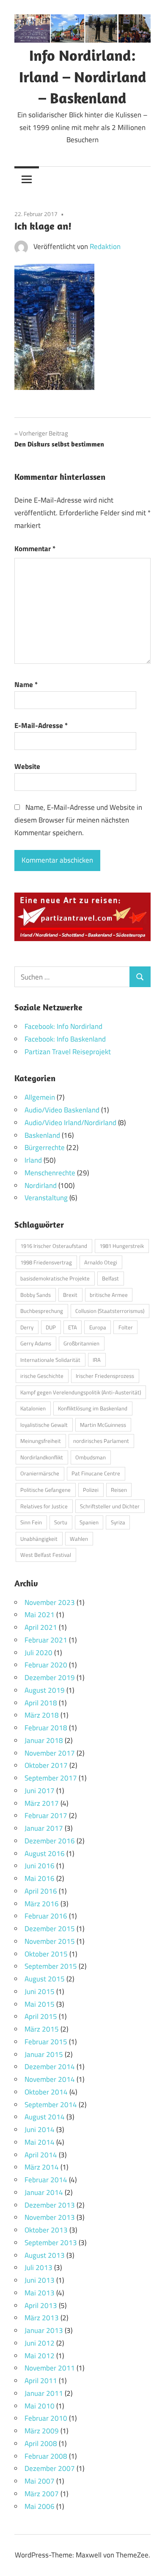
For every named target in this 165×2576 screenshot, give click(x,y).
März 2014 (42, 2167)
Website (27, 766)
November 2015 (50, 1941)
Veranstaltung (46, 1198)
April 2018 (41, 1703)
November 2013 (50, 2217)
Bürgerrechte (45, 1147)
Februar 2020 (46, 1665)
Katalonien (33, 1408)
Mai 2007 (40, 2481)
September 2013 (51, 2243)
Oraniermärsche (40, 1473)
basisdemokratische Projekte (55, 1278)
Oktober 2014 (46, 2092)
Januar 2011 (44, 2393)
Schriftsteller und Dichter (110, 1506)
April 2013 (41, 2305)
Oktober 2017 (46, 1765)
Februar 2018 (46, 1728)
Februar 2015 (46, 2042)
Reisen (119, 1490)
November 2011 (50, 2368)
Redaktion (105, 246)
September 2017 (51, 1778)
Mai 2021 (40, 1615)
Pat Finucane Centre (96, 1473)
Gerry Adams (36, 1343)
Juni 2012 (40, 2343)
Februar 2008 (46, 2456)
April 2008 (41, 2443)
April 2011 (41, 2381)
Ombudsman (91, 1457)
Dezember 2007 (50, 2468)
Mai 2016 (40, 1878)
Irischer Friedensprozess (105, 1376)
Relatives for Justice (44, 1506)
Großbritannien (81, 1343)
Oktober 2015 (46, 1954)
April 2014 (41, 2155)
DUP (51, 1327)
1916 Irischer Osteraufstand (54, 1246)
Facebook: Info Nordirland (63, 1026)
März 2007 (42, 2494)
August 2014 (45, 2117)
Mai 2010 (40, 2406)
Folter (126, 1327)
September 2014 (51, 2105)
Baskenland (42, 1135)
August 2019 (45, 1690)
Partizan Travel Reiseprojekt (68, 1052)
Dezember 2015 (50, 1929)
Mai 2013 (40, 2293)
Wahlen (79, 1539)
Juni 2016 (40, 1866)
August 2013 (45, 2255)
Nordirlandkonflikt (42, 1457)
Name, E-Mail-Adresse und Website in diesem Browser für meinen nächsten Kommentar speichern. (78, 820)
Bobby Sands (36, 1295)
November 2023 (50, 1602)
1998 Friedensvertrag (46, 1262)
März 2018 (42, 1715)
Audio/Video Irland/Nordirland (70, 1123)
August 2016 (45, 1854)
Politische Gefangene (45, 1490)
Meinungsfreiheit (41, 1441)
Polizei (91, 1490)
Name (26, 685)
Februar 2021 (46, 1640)
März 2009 (42, 2431)
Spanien (89, 1522)
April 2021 (41, 1627)
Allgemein (40, 1097)
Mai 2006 (40, 2506)
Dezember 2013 (50, 2205)
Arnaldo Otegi (101, 1262)
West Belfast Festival (46, 1555)
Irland (33, 1160)
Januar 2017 (44, 1828)
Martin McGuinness (103, 1425)
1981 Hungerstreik (122, 1246)
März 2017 (42, 1803)
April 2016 (41, 1891)
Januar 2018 (44, 1740)
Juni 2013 (40, 2280)
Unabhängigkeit (39, 1539)
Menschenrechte (50, 1173)
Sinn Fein (31, 1522)
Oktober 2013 (46, 2230)
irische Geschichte (42, 1376)
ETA (73, 1327)
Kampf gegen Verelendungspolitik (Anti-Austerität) (81, 1392)
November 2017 (50, 1753)
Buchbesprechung (42, 1311)
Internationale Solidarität (50, 1360)
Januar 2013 (44, 2330)
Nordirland (41, 1185)
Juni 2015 (40, 1992)
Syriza (118, 1522)
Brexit (70, 1295)
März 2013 (42, 2318)
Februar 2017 (46, 1816)
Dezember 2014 (50, 2067)
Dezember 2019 (50, 1678)
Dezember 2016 (50, 1841)
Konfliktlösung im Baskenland (93, 1408)
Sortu (61, 1522)
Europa (98, 1327)
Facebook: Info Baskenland (65, 1039)
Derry (27, 1327)
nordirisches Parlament (101, 1441)
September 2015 (51, 1966)
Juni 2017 (40, 1791)
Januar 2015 (44, 2054)
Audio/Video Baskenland (62, 1110)
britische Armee (109, 1295)
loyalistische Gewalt (44, 1425)
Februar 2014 (46, 2180)
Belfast (110, 1278)
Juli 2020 (38, 1653)
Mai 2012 (40, 2356)
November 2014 (50, 2079)
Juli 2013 (38, 2268)
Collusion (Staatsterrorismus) (110, 1311)
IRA (97, 1360)
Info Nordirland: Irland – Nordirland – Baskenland (83, 76)
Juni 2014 (40, 2130)
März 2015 (42, 2029)
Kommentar (35, 549)
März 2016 (42, 1904)
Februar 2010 (46, 2418)
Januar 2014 (44, 2192)
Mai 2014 (40, 2142)
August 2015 (45, 1979)
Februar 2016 (46, 1916)
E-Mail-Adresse (41, 725)
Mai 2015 (40, 2004)
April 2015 (41, 2016)
